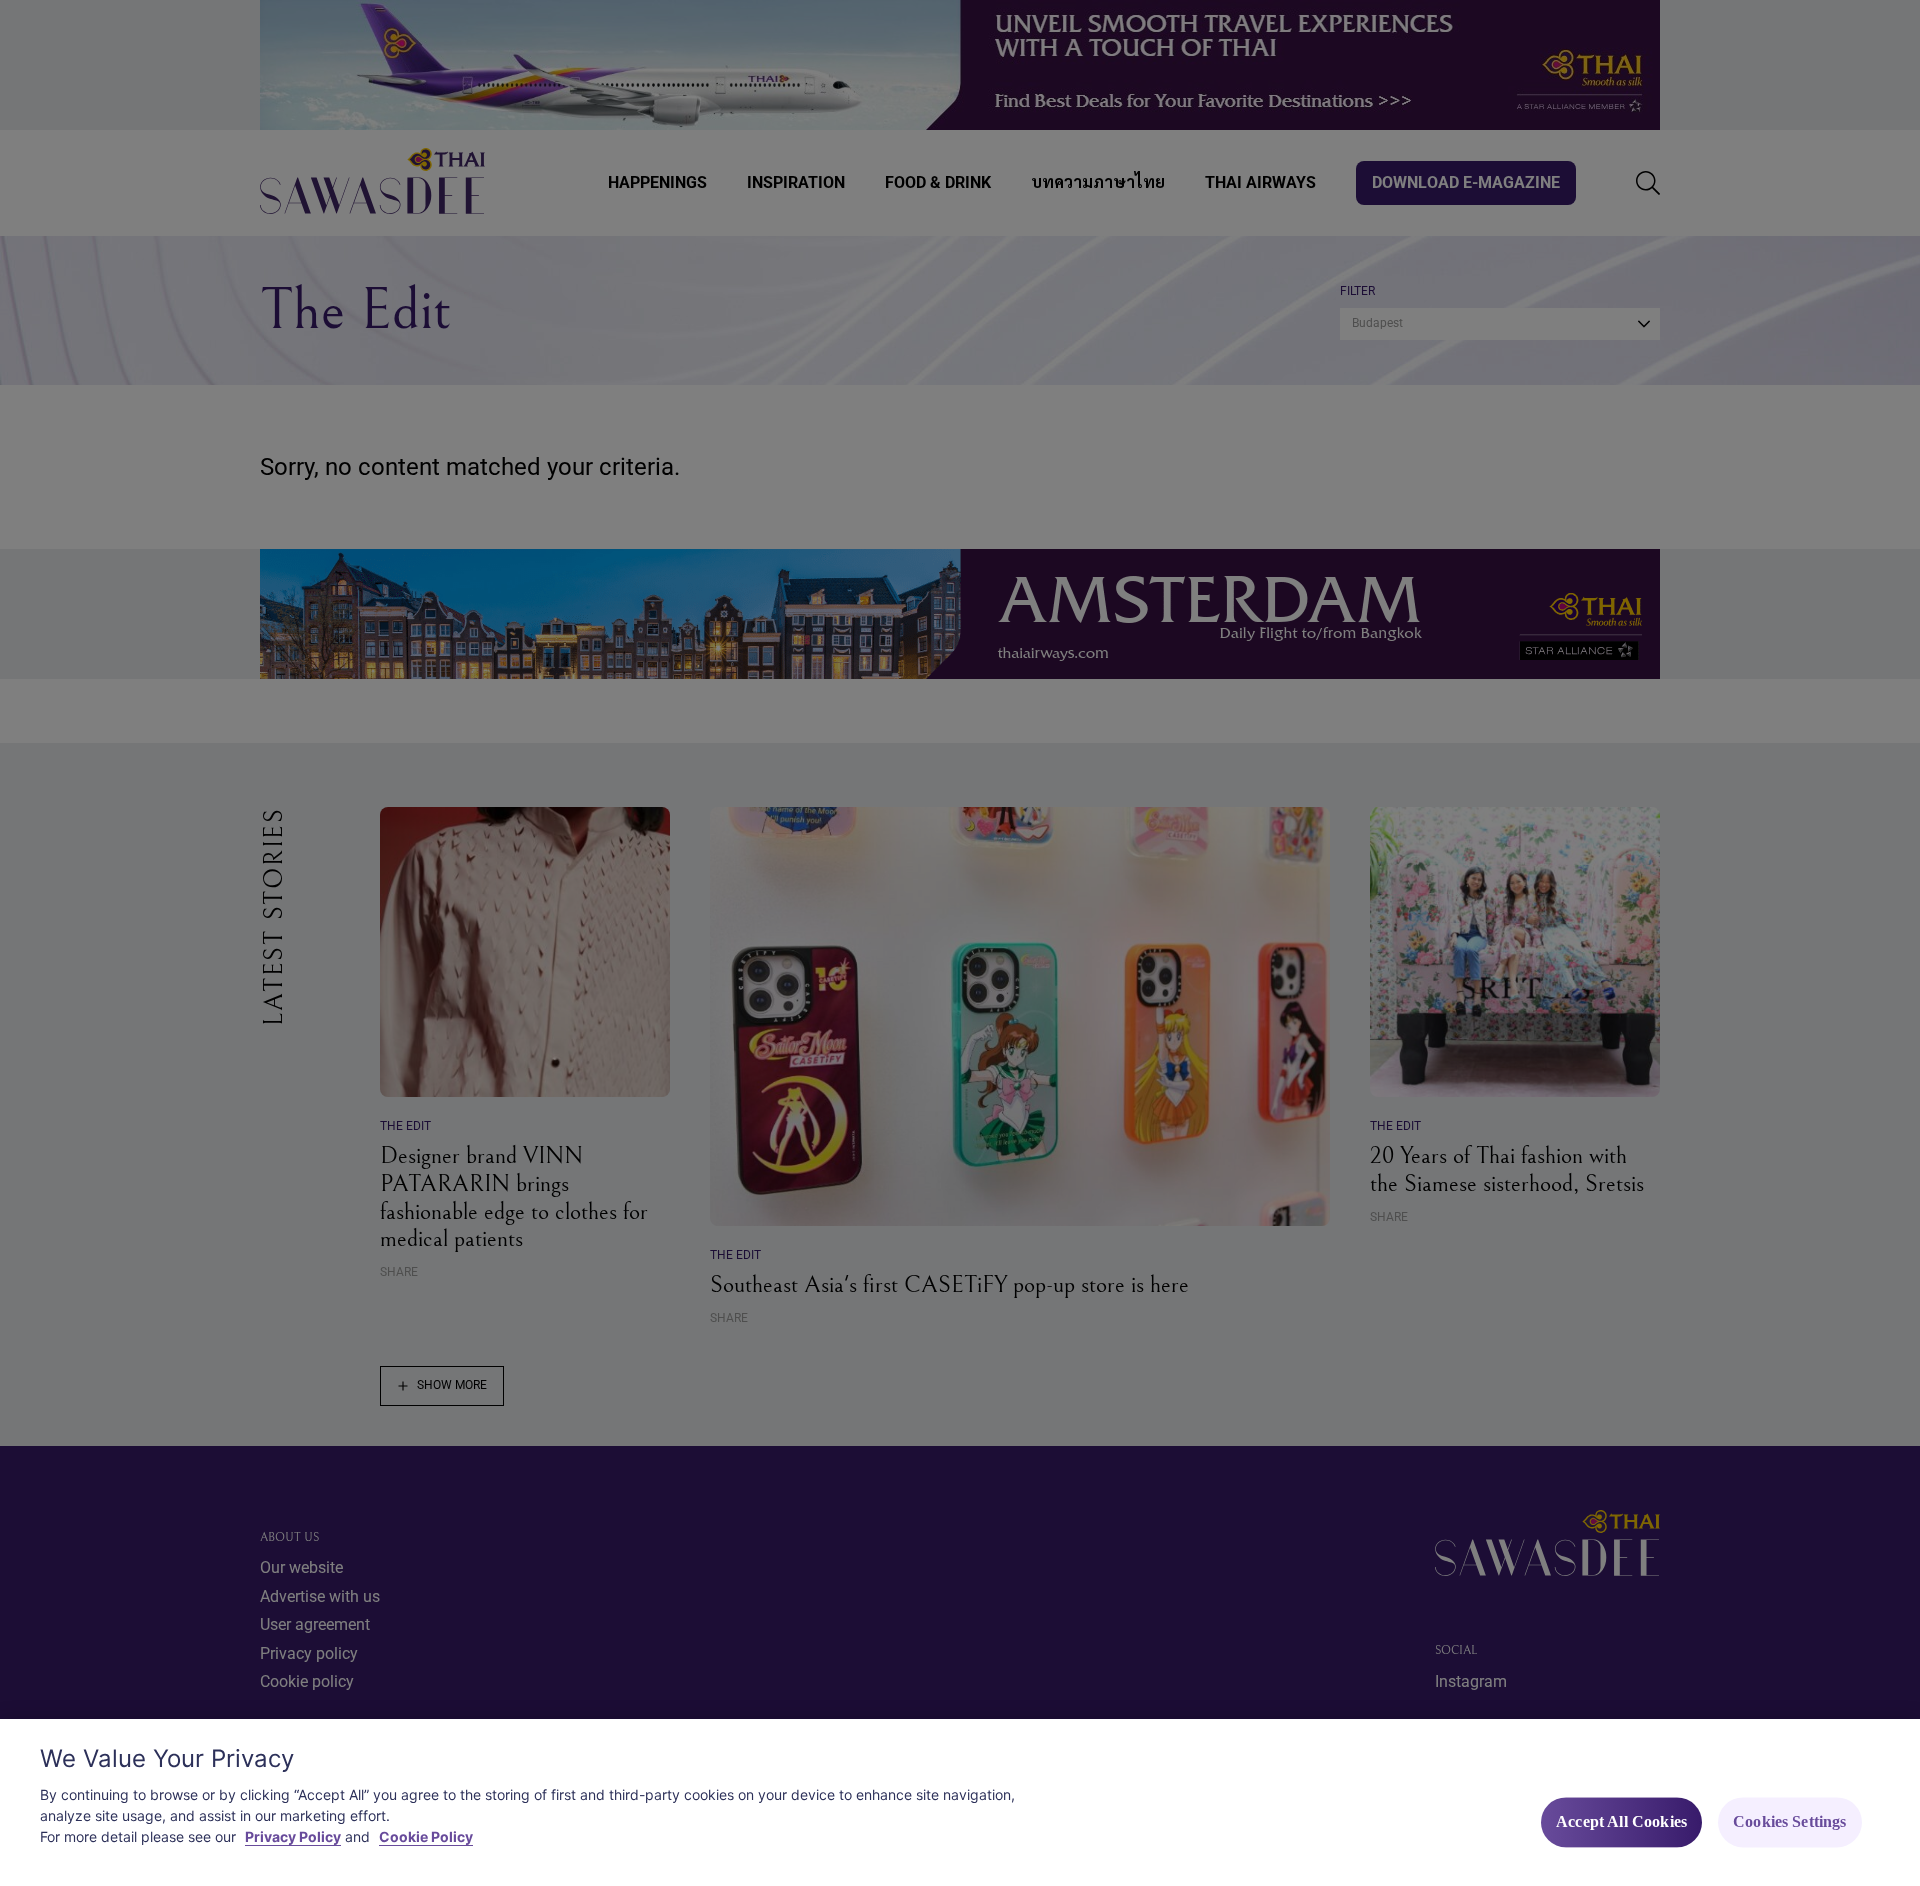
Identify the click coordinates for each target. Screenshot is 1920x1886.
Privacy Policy (293, 1836)
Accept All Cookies (1621, 1822)
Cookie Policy (426, 1836)
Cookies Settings (1790, 1822)
